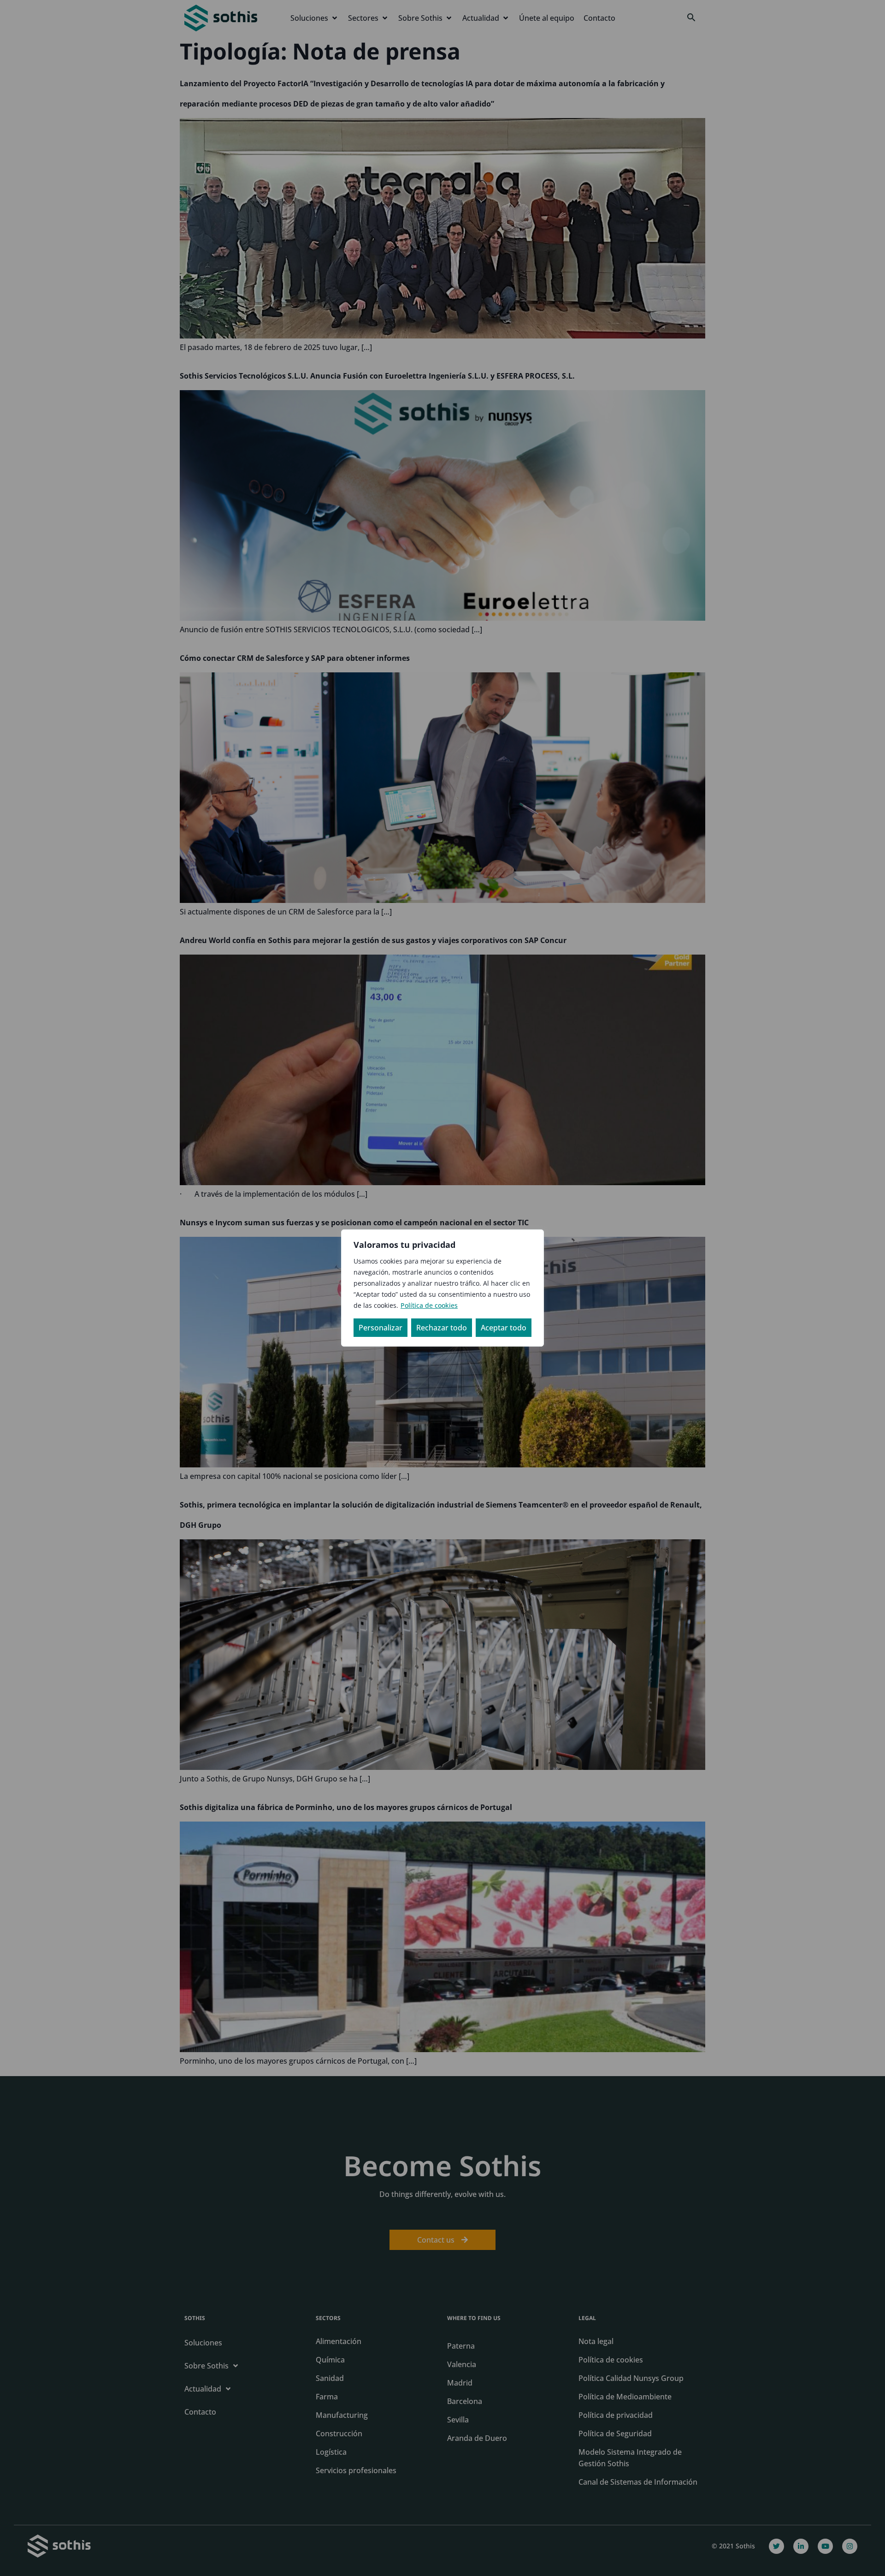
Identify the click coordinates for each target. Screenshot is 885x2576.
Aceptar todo (504, 1328)
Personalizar (381, 1328)
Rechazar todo (442, 1328)
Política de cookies (429, 1305)
